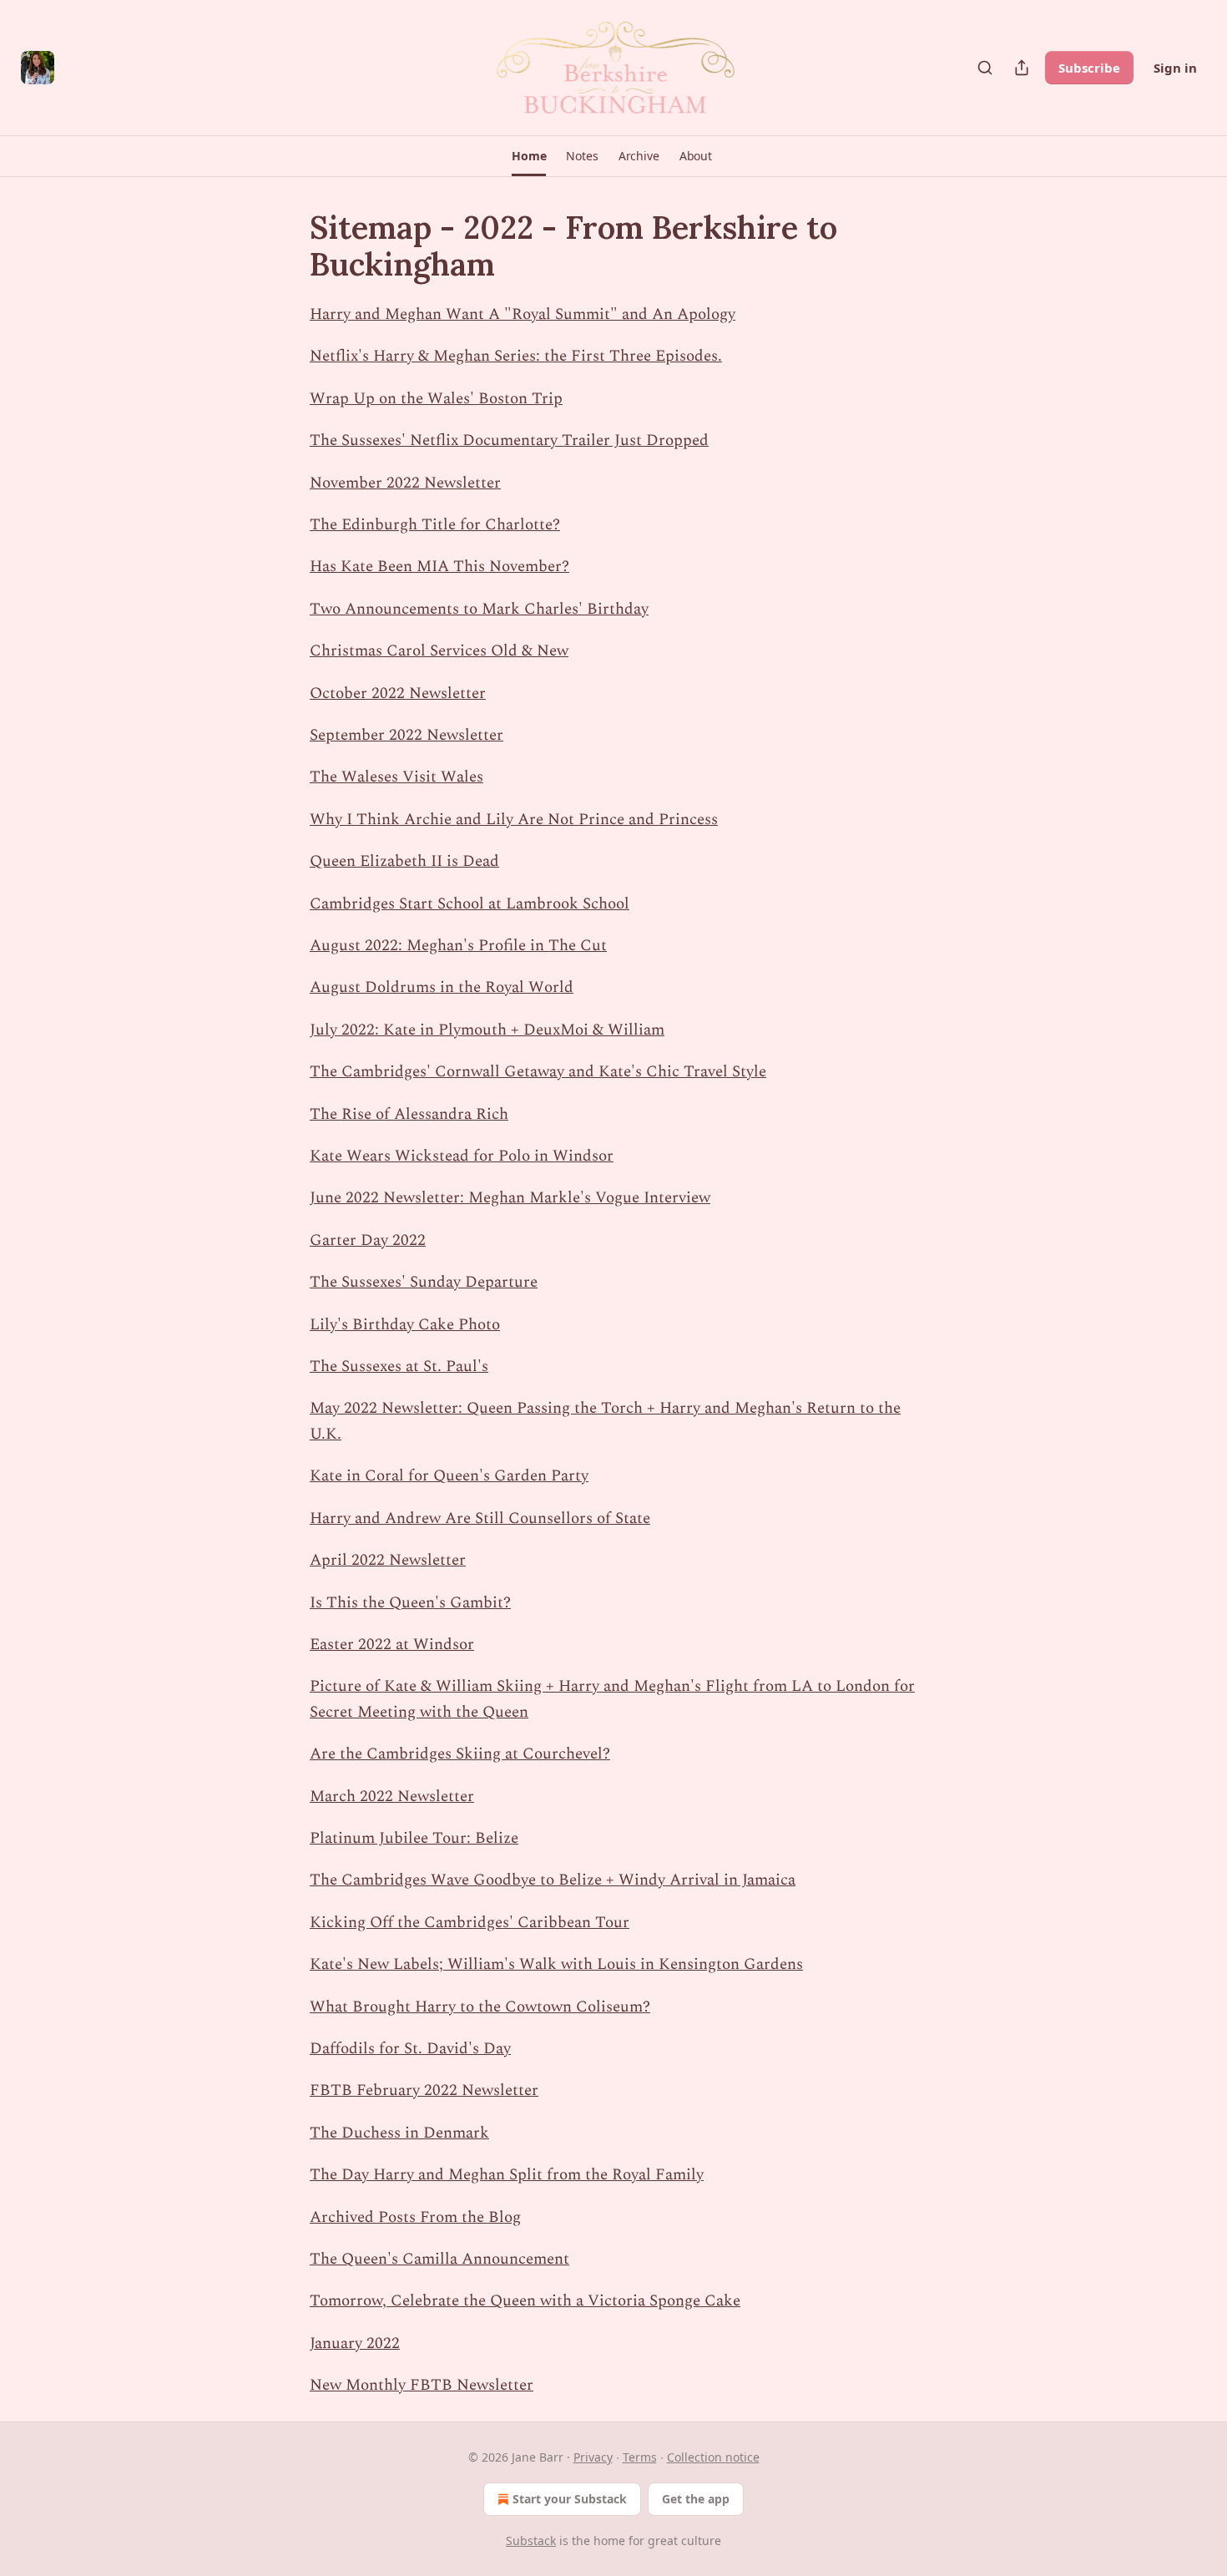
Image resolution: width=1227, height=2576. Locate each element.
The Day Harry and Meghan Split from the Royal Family (507, 2175)
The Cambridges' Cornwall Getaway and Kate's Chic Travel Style (538, 1072)
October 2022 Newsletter (398, 693)
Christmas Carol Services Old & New (439, 651)
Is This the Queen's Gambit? (410, 1603)
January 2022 (355, 2343)
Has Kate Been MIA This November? (439, 567)
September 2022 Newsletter (406, 735)
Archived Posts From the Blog (415, 2217)
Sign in (1175, 68)
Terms (640, 2457)
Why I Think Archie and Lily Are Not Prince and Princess (514, 820)
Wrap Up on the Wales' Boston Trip (436, 399)
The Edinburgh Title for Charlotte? (435, 525)
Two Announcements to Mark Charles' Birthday (479, 609)
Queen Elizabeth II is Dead (404, 861)
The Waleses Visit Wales (396, 777)
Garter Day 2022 (368, 1240)
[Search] (985, 68)
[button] (529, 156)
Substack (531, 2541)
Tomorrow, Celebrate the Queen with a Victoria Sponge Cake (525, 2301)
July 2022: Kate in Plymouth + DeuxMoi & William (487, 1030)
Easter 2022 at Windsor (392, 1645)
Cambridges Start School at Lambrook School (470, 904)
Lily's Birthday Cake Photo (405, 1325)
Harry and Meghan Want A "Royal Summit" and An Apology (523, 314)
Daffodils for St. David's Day (410, 2049)
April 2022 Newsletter (388, 1560)
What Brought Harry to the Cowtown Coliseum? (480, 2007)
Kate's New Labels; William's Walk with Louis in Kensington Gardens (556, 1964)
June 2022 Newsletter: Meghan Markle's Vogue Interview (510, 1198)
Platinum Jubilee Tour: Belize (414, 1838)
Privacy (593, 2457)
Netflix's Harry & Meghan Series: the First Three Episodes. (516, 356)
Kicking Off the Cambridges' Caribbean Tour (470, 1923)
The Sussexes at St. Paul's (399, 1366)
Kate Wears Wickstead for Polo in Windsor (462, 1156)
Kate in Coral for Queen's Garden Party (449, 1476)
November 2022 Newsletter (405, 483)
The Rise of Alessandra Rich (409, 1114)
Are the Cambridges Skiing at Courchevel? (460, 1754)
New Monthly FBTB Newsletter (422, 2385)
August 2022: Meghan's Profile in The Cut (458, 946)
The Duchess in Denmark (399, 2133)
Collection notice (713, 2457)
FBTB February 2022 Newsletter (424, 2090)
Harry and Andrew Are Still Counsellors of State (480, 1518)
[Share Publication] (1022, 68)
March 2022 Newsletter (392, 1797)
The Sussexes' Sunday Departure (424, 1282)
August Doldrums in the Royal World (442, 987)
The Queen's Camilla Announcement (439, 2259)
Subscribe (1089, 68)
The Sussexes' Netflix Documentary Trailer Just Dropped (509, 440)
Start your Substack (570, 2499)
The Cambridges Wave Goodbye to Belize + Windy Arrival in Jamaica (553, 1880)
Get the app (696, 2499)
